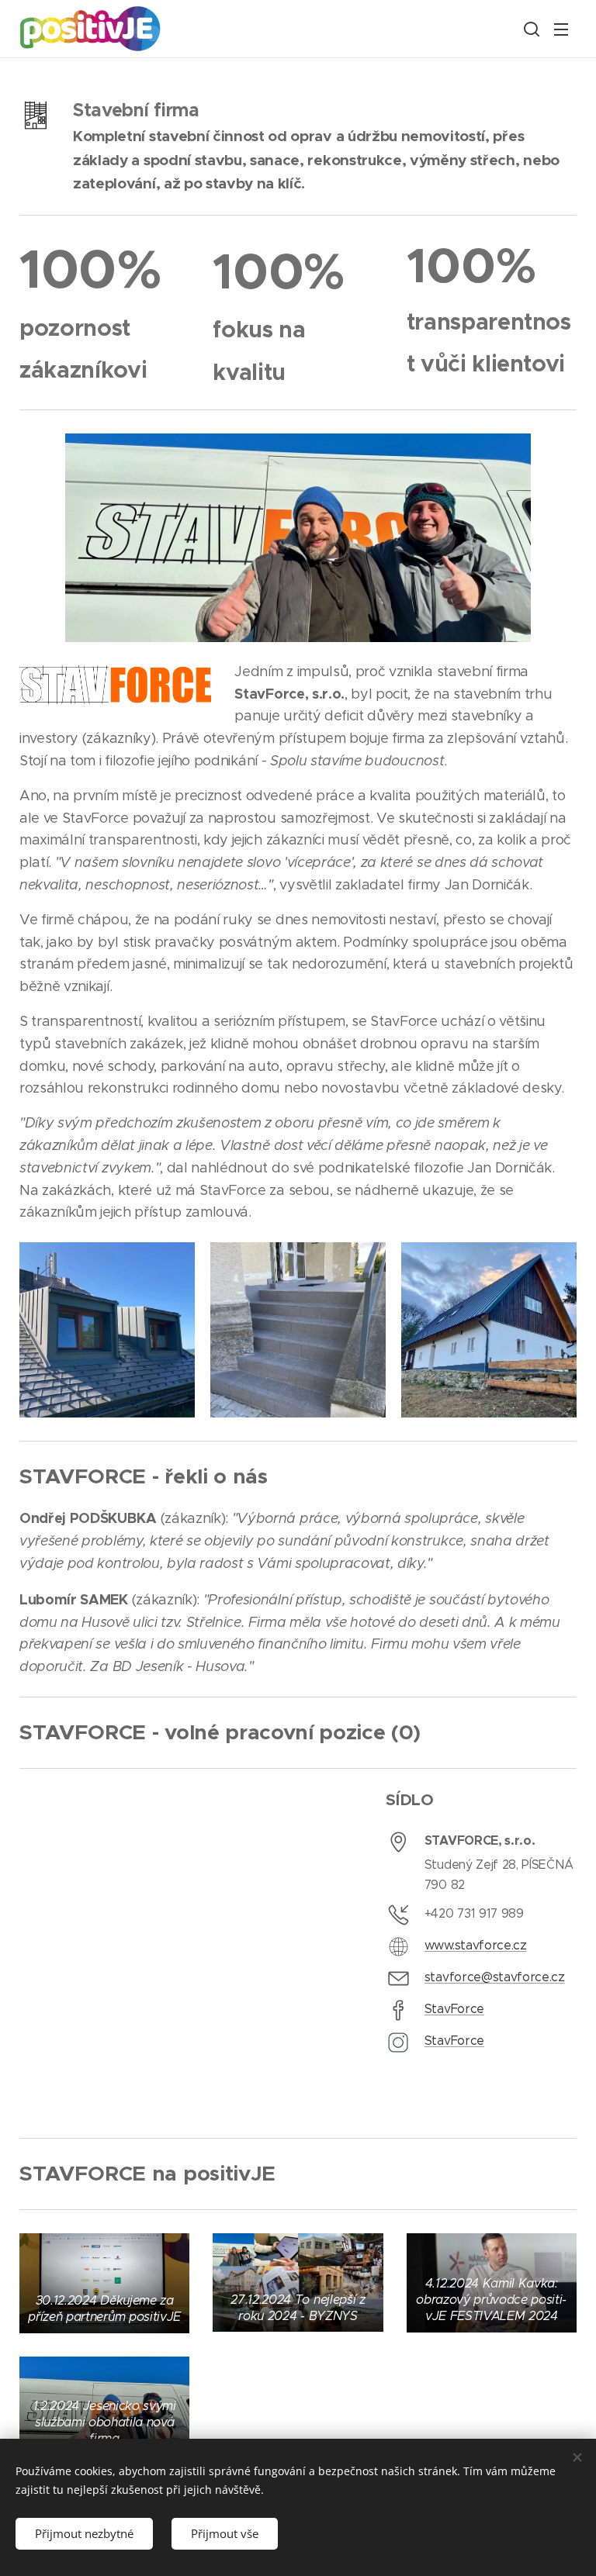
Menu (561, 29)
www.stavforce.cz (476, 1945)
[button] (530, 29)
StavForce (454, 2009)
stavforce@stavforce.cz (495, 1977)
